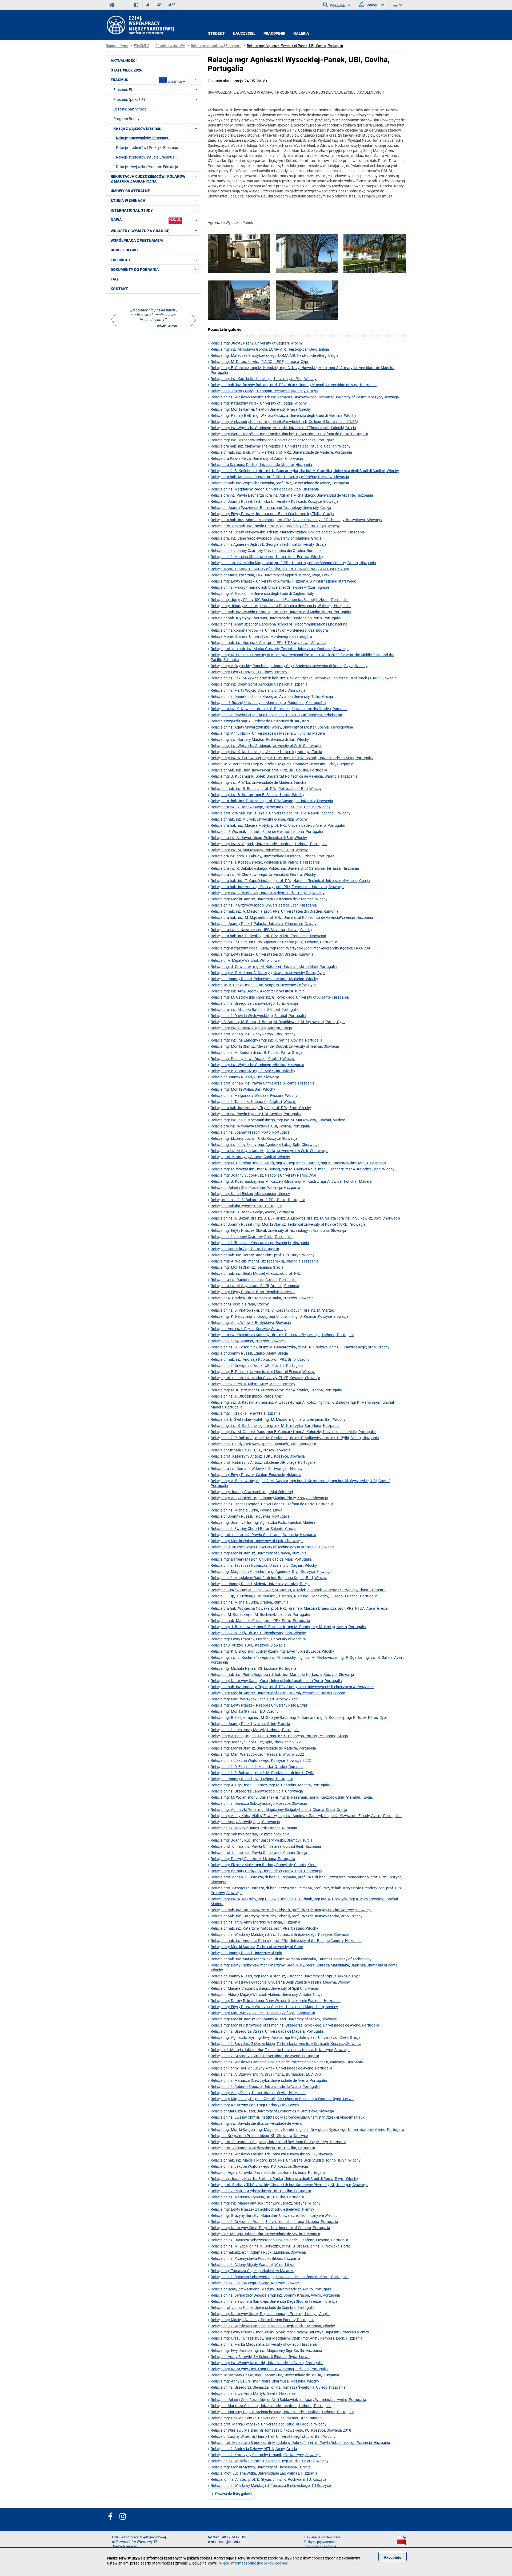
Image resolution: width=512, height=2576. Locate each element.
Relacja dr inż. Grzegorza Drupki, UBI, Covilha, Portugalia (257, 1365)
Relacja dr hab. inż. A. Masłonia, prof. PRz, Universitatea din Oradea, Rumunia (275, 911)
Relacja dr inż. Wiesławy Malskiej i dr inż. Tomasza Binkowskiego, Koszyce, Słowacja (280, 1934)
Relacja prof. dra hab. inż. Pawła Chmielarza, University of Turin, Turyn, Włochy (275, 526)
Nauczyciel (244, 33)
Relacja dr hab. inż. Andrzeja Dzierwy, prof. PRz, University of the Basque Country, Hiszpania (286, 1940)
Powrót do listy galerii (233, 2494)
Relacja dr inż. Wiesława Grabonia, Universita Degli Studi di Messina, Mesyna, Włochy (280, 1982)
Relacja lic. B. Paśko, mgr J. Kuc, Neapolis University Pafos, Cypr (263, 985)
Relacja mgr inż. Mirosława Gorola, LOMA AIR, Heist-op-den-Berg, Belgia (270, 349)
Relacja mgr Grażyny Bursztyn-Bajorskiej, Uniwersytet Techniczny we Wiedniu (274, 2215)
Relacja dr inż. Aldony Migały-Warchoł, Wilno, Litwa (253, 2264)
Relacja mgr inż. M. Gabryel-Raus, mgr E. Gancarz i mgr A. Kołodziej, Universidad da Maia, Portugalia (293, 1432)
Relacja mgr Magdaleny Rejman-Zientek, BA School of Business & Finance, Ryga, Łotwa (282, 2099)
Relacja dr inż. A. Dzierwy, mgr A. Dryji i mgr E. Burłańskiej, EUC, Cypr (266, 2074)
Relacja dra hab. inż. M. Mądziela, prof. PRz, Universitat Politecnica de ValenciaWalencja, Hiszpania (292, 917)
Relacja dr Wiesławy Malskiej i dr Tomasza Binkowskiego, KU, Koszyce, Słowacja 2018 (281, 2430)
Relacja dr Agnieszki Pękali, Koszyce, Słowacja (249, 1329)
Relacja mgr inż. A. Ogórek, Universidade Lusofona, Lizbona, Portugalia (269, 844)
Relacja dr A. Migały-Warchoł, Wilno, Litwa (245, 960)
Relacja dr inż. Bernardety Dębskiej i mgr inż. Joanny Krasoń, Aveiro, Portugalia (275, 2295)
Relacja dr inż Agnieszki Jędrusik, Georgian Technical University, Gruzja (269, 544)
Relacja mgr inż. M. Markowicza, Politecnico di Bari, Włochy (259, 850)
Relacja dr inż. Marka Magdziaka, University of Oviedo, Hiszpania (264, 2344)
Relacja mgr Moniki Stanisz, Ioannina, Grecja (247, 1267)
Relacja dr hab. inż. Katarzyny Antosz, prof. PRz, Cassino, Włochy (264, 1928)
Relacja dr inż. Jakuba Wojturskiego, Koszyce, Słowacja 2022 (261, 1760)
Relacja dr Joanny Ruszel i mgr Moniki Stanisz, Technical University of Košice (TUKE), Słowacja (288, 1224)
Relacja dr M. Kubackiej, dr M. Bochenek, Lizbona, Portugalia (260, 1614)
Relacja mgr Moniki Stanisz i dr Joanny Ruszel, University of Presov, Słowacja (274, 2019)
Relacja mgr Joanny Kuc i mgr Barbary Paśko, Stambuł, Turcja (262, 1840)
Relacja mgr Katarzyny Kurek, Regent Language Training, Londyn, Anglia (270, 2314)
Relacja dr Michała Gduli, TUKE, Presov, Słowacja (251, 1450)
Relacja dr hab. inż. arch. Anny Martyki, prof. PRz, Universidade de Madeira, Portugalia (281, 452)
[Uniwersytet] (307, 301)
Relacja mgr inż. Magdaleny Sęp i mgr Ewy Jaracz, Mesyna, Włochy (266, 2203)
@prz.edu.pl (234, 2542)
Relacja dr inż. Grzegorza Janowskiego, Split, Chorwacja (257, 1791)
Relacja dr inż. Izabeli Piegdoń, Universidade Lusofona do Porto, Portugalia (272, 1504)
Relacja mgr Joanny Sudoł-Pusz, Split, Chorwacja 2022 (256, 1742)
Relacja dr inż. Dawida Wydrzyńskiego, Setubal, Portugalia (258, 1016)
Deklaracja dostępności (322, 2537)
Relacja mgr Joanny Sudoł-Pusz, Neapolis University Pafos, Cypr (263, 1175)
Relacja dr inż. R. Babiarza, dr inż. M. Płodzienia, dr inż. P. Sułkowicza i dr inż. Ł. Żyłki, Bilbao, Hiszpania (295, 1438)
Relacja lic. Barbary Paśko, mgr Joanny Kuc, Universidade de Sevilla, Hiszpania (275, 2375)
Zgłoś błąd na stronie (320, 2546)
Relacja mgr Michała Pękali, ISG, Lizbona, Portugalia (253, 1668)
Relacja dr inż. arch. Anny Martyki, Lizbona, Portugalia (255, 1730)
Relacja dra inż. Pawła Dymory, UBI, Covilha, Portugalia (256, 1114)
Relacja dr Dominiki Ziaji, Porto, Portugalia (245, 1249)
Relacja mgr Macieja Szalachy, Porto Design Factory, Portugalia (263, 2320)
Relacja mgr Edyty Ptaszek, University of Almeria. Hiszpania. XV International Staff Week (283, 581)
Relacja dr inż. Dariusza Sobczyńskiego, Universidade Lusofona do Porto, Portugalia (280, 2277)
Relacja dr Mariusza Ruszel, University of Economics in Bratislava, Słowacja (272, 2111)
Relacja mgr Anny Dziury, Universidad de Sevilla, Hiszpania (258, 2093)
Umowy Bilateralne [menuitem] (130, 191)
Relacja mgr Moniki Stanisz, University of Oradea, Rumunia (259, 1553)
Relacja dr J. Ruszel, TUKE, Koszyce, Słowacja (248, 1645)
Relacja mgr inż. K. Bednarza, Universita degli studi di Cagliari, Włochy (268, 893)
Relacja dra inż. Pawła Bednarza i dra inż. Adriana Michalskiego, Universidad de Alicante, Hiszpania (292, 495)
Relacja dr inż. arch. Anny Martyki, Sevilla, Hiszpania (253, 2393)
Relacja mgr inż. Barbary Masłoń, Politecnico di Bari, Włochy (260, 739)
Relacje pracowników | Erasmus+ (216, 46)
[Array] (154, 319)
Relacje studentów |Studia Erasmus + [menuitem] (147, 157)
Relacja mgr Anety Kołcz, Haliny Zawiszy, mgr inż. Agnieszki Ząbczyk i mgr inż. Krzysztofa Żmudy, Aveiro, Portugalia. (306, 1816)
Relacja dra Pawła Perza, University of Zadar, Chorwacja (257, 458)
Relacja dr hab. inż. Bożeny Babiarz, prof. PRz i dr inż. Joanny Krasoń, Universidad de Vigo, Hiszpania (294, 385)
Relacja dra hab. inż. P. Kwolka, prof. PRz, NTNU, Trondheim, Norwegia (268, 936)
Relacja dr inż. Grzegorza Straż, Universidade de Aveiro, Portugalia (265, 2056)
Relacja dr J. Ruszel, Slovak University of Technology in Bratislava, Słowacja (273, 1547)
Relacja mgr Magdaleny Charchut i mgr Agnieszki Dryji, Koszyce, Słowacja (271, 1571)
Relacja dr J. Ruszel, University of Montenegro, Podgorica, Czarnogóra (268, 703)
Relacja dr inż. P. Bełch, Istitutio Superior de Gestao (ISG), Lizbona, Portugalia (274, 942)
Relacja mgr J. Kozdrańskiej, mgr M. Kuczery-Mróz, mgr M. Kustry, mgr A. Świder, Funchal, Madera (291, 1181)
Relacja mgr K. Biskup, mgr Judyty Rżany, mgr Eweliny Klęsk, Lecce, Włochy (272, 1651)
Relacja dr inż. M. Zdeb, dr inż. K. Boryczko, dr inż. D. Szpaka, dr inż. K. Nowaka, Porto (281, 2246)
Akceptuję (393, 2557)
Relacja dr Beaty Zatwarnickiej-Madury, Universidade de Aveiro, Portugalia (271, 2289)
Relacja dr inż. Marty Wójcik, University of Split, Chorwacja (258, 690)
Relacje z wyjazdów (170, 46)
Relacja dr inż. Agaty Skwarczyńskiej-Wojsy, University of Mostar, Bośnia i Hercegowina (282, 727)
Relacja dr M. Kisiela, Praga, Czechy (240, 1304)
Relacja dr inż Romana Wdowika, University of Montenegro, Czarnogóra (269, 630)
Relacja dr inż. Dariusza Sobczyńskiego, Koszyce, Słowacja (259, 1803)
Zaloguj (373, 5)
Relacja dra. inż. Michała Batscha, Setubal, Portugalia (255, 1009)
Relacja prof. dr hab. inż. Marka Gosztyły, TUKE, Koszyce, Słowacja (265, 1378)
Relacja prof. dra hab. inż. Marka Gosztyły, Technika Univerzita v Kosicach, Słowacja (280, 649)
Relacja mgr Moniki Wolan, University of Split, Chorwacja (257, 1541)
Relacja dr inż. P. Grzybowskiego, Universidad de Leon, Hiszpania (264, 905)
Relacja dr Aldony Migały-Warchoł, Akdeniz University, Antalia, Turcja (267, 1994)
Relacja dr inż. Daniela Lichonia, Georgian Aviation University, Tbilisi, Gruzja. (272, 696)
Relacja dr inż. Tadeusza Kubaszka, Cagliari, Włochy (253, 1101)
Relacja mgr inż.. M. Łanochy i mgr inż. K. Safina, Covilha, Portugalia (267, 1040)
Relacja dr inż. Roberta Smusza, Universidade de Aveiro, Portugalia (265, 2086)
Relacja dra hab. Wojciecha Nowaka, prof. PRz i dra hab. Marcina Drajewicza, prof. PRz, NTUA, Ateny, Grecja (299, 1608)
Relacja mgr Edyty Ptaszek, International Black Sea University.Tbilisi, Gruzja (272, 514)
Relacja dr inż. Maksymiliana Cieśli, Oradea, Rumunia (254, 1828)
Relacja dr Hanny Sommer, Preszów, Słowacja (248, 1341)
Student (216, 33)
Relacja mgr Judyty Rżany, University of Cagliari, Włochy (257, 343)
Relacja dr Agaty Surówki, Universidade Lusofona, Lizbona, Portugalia (268, 2172)
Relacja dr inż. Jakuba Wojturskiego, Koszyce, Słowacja (256, 2283)
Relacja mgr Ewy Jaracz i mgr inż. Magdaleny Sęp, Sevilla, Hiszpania (266, 2350)
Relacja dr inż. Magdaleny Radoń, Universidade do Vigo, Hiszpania (265, 489)
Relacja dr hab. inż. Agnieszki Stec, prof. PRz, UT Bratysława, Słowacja (269, 642)
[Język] (397, 5)
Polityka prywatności (320, 2542)
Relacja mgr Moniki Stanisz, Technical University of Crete (257, 1947)
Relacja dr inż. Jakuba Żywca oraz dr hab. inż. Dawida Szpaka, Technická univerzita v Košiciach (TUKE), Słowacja (304, 678)
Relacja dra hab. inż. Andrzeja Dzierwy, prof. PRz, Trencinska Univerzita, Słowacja (277, 887)
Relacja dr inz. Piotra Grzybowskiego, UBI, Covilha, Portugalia (261, 2191)
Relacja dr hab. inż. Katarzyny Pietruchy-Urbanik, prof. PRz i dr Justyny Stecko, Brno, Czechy (287, 1916)
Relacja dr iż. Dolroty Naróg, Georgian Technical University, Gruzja (264, 391)
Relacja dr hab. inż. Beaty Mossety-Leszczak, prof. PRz (256, 1273)
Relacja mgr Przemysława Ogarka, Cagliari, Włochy (253, 1059)
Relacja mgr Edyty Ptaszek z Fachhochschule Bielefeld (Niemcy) (263, 2209)
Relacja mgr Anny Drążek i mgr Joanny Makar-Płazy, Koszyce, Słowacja (269, 1498)
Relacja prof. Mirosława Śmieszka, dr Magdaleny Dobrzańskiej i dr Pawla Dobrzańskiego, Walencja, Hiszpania (300, 2442)
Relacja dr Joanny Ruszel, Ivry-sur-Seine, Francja (250, 1724)
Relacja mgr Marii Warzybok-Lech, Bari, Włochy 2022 (254, 1699)
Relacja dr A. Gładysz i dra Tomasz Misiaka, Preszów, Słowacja (262, 1298)
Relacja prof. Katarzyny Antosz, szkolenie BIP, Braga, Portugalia (263, 1462)
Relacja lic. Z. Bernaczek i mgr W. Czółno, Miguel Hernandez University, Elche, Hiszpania (282, 764)
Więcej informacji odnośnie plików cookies (253, 2563)
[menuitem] (196, 80)
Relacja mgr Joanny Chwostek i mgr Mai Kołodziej (252, 1492)
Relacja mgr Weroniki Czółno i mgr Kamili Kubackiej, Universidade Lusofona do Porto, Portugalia (289, 434)
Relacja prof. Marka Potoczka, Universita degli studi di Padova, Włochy (269, 2424)
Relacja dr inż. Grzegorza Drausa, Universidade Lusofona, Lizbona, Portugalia (274, 2221)
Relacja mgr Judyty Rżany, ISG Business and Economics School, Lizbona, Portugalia (280, 600)
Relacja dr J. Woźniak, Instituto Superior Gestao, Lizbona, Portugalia (267, 831)
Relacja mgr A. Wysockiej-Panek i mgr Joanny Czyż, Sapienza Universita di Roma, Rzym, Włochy (289, 666)
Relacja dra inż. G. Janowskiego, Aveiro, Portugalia (252, 1212)
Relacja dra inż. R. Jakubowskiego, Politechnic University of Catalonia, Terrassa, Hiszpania (285, 868)
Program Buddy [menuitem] (126, 119)
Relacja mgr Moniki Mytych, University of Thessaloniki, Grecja (261, 2467)
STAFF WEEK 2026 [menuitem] (126, 70)
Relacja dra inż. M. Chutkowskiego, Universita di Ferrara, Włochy (263, 874)
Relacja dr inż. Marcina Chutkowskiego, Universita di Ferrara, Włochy (267, 557)
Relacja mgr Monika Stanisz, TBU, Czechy (245, 1711)
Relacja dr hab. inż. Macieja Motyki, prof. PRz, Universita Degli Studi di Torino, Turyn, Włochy (286, 2160)
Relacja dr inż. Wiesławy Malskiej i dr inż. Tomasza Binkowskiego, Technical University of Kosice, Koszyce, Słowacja (305, 397)
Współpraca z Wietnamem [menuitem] (137, 240)
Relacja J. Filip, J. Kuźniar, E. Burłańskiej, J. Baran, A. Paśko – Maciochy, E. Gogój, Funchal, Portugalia (294, 1596)
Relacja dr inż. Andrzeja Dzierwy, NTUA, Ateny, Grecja (254, 2449)
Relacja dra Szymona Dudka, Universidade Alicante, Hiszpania (261, 464)
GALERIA (301, 33)
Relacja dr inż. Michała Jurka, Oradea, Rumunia (250, 1602)
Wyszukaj (338, 5)
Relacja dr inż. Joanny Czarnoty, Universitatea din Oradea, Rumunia (266, 550)
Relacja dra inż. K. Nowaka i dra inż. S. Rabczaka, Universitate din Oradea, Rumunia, (279, 709)
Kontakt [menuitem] (119, 289)
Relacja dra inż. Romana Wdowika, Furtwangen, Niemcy (257, 1468)
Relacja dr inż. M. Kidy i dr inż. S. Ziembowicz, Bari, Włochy (258, 1633)
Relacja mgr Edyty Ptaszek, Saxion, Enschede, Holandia (256, 1475)
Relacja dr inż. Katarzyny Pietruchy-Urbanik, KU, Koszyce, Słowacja (266, 2455)
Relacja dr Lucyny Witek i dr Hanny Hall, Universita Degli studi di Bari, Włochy (273, 2436)
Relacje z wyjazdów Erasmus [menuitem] (137, 128)
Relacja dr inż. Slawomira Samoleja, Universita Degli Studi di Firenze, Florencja (274, 2301)
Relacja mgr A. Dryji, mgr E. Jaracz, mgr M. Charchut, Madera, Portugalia (270, 1785)
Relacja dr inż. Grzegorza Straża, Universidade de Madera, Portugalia (267, 2031)
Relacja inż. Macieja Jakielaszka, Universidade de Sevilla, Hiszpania (265, 2234)
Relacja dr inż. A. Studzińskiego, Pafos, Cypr (247, 1396)
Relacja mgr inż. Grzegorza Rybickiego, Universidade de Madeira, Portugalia (273, 440)
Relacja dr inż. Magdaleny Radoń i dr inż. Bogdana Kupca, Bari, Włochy (269, 1578)
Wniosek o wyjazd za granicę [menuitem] (140, 231)
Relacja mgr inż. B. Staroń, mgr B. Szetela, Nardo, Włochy (257, 795)
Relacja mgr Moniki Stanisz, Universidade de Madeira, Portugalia (263, 1748)
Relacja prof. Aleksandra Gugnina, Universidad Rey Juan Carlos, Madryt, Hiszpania (279, 2142)
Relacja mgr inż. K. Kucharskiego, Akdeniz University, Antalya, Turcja (266, 752)
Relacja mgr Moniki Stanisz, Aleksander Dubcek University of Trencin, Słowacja (275, 1046)
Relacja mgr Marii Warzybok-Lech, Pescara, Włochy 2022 (257, 1754)
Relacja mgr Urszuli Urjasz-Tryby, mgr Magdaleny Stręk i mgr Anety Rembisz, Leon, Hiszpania (287, 2338)
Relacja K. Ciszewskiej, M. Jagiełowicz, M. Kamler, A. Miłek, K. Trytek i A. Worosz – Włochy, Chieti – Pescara (298, 1590)
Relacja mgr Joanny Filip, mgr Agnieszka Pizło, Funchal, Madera (263, 1522)
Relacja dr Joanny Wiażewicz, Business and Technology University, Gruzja (271, 507)
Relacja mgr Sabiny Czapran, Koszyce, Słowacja (250, 1834)
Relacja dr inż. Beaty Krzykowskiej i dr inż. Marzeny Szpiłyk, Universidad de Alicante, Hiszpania (288, 532)
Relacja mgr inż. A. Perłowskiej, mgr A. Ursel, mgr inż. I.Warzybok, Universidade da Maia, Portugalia (292, 758)
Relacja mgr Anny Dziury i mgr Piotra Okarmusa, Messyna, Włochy (265, 2381)
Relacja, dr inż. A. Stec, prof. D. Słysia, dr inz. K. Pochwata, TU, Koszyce (269, 2479)
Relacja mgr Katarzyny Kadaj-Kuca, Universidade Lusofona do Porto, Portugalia (276, 1681)
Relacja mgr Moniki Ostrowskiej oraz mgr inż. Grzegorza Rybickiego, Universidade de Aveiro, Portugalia (295, 2025)
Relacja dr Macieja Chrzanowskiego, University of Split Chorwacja (264, 1988)
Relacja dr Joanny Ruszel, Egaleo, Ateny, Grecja (249, 1353)
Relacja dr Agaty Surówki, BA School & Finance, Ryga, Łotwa (260, 2357)
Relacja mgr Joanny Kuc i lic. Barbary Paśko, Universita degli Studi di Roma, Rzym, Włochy (284, 2179)
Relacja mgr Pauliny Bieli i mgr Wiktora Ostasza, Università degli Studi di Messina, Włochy (283, 415)
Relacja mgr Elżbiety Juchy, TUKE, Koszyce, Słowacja (254, 1138)
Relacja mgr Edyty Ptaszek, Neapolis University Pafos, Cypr (259, 1705)
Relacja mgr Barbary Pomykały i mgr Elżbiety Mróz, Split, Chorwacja (266, 1871)
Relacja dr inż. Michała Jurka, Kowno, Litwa (247, 1510)
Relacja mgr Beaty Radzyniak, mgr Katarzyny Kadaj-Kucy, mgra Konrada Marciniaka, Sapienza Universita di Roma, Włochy (305, 1967)
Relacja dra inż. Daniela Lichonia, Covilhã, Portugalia (254, 1279)
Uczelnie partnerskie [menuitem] (130, 109)
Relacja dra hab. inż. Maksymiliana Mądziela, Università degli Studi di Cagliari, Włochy (281, 446)
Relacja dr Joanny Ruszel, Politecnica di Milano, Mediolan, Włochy (264, 979)
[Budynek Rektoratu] (307, 254)
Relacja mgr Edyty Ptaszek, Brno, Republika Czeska (253, 1292)
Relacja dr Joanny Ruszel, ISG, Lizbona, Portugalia (252, 1779)
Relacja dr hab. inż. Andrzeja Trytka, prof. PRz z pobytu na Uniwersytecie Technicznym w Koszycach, (293, 1687)
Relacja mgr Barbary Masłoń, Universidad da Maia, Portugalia (261, 1559)
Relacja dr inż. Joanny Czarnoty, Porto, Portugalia (252, 1236)
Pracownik (274, 33)
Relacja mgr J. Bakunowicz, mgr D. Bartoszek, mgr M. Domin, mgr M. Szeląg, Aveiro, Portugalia (288, 1627)
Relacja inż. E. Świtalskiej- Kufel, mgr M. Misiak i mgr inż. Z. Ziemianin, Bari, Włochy (278, 1419)
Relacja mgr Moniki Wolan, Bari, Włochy (243, 1089)
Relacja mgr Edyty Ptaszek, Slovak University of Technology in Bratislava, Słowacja (278, 1230)
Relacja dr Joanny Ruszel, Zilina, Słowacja (245, 1077)
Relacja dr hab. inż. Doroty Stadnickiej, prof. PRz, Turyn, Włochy (263, 1255)
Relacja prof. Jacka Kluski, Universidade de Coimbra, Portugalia (263, 2307)
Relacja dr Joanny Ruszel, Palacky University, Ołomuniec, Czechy (264, 923)
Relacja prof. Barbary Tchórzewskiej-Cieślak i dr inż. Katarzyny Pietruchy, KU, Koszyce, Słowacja (289, 2185)
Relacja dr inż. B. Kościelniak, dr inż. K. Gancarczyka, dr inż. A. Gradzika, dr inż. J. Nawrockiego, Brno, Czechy (300, 1347)
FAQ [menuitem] (114, 279)
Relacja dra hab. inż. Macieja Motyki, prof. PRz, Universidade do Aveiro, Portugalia (278, 825)
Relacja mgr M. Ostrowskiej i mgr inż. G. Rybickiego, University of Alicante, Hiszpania (280, 997)
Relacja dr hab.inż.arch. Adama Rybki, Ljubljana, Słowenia (258, 2252)
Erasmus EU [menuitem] (123, 90)
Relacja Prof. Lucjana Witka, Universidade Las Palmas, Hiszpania (264, 2473)
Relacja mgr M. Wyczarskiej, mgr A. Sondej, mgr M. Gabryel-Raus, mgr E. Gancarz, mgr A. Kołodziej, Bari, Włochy (303, 1169)
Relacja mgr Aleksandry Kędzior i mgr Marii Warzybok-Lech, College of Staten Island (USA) (284, 422)
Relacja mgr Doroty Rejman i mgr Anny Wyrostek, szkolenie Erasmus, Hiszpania (276, 2001)
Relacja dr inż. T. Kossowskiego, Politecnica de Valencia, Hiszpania (265, 862)
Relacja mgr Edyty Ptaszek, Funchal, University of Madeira (258, 1639)
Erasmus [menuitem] (119, 80)
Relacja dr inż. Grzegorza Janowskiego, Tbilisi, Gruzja (254, 1003)
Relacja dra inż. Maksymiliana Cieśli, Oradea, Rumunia (255, 1286)
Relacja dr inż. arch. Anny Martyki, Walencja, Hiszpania (255, 1922)
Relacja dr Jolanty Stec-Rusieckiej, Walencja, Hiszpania (255, 1187)
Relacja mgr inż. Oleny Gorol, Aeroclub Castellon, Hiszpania (259, 684)
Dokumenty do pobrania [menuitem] (135, 270)
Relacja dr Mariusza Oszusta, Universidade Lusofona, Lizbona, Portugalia (271, 2406)
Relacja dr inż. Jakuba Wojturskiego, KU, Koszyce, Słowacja (259, 2166)
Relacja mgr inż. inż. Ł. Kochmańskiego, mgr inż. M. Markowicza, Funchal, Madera (278, 1120)
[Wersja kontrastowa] (138, 5)
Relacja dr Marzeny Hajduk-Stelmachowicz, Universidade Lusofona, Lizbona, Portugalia (283, 2412)
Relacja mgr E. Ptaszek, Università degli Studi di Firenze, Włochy (263, 1372)
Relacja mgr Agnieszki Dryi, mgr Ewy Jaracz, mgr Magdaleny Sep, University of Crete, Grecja (286, 2037)
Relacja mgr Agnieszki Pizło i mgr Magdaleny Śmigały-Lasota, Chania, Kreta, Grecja (279, 1809)
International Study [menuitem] (132, 210)
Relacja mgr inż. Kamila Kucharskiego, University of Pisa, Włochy (264, 379)
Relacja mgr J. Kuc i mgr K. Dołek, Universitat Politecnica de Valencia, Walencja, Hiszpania (284, 776)
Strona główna (117, 46)
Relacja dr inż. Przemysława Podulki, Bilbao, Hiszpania (255, 2258)
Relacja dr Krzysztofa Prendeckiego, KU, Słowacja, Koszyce (259, 2136)
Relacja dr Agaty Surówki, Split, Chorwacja (245, 1822)
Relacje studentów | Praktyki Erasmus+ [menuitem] (148, 147)
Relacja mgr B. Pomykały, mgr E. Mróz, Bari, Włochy (253, 1071)
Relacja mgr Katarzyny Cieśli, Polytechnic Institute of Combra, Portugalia (270, 2228)
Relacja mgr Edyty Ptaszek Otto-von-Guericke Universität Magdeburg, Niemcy (274, 2007)
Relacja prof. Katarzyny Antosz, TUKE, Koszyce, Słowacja (258, 1456)
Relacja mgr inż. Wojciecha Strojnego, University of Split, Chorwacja (266, 745)
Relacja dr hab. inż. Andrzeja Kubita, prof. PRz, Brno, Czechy (260, 1359)
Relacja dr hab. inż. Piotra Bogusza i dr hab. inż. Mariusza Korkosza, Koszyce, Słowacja (282, 1674)
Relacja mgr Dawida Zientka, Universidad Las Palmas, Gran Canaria (266, 2418)
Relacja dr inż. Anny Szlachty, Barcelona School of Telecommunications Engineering (279, 624)
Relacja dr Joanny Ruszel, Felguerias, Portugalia (250, 1516)
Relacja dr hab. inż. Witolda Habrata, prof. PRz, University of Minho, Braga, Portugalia (281, 612)
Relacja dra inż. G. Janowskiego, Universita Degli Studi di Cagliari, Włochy (271, 807)
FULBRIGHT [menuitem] (121, 260)
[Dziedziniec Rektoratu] (239, 254)
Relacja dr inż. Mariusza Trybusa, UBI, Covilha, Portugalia (257, 2197)
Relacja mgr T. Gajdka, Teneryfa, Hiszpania (246, 1413)
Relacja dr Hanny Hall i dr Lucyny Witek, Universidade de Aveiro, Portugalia (271, 2068)
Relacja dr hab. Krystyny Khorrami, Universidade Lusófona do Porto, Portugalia (276, 618)
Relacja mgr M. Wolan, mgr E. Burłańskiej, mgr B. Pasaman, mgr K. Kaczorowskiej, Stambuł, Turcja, (292, 1797)
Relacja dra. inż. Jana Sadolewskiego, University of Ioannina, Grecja (266, 538)
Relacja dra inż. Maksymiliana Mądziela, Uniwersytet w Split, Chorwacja (269, 1151)
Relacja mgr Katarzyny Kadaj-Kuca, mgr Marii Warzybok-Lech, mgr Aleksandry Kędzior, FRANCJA (291, 948)
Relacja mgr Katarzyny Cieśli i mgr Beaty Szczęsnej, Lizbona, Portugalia (269, 2369)
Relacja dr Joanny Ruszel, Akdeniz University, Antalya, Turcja (260, 1584)
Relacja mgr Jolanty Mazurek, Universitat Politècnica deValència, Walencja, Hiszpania (281, 606)
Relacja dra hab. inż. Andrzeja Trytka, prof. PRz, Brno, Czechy (261, 1108)
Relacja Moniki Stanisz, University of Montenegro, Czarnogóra (261, 636)
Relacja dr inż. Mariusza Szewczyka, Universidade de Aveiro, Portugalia (269, 2080)
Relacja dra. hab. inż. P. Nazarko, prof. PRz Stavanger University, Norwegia (272, 801)
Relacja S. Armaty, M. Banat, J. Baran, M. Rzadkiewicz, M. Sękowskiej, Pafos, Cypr (278, 1022)
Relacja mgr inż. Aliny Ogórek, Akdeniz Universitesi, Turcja (258, 991)
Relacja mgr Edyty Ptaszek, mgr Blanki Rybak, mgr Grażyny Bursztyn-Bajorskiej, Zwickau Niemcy (290, 2332)
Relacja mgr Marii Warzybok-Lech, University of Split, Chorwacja (263, 2013)
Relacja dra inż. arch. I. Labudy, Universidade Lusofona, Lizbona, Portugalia (273, 856)
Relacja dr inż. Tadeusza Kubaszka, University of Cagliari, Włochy (264, 1565)
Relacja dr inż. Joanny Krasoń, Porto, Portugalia (250, 1132)
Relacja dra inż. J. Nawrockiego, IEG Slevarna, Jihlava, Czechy (261, 930)
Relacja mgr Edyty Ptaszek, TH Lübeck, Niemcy (249, 672)
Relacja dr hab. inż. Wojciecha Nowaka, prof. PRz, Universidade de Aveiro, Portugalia (280, 483)
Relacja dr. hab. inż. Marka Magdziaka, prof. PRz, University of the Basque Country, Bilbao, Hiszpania (293, 563)
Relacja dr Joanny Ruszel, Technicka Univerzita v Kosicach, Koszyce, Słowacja (275, 501)
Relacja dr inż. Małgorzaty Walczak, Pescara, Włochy (254, 1095)
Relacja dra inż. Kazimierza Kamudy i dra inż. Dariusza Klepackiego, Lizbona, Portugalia (283, 1335)
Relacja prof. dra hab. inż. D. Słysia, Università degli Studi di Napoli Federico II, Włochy (281, 813)
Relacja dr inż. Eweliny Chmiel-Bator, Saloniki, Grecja (253, 1528)
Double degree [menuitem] (125, 250)
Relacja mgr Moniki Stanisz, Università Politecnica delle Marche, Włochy (269, 899)
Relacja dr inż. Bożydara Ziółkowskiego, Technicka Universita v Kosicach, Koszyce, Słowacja (286, 2043)
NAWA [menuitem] (116, 220)
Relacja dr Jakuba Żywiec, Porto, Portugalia (247, 1206)
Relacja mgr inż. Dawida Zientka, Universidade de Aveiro (256, 2123)
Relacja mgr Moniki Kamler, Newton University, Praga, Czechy (261, 409)
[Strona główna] (140, 25)
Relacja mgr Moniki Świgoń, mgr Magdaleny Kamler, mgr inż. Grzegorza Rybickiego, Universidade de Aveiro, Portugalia (307, 2129)
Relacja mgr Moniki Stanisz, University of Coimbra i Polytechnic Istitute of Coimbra (278, 1693)
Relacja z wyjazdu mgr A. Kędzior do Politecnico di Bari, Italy (260, 721)
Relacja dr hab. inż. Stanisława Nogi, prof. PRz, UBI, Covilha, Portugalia (269, 770)
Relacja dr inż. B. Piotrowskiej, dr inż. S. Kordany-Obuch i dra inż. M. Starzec (273, 1310)
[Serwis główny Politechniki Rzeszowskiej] (112, 5)
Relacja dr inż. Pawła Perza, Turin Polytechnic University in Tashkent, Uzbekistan (276, 715)
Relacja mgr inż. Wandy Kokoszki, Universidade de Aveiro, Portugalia (267, 2363)
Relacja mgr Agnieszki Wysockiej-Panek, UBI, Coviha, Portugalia (295, 46)
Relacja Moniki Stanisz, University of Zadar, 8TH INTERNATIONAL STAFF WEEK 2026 (280, 569)
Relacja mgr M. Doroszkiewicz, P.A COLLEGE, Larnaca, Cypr (260, 361)
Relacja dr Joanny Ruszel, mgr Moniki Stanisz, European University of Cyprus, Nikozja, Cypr (285, 1976)
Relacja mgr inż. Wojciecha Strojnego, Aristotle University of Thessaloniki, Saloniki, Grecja (283, 428)
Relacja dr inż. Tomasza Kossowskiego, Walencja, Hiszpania (260, 1243)
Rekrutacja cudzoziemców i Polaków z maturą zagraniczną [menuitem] (148, 179)
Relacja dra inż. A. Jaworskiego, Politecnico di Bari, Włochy (259, 838)
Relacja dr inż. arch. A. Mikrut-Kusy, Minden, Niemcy (253, 1384)
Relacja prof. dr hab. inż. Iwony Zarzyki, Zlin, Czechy (253, 1034)
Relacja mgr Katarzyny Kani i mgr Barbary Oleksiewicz (255, 2105)
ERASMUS (142, 46)
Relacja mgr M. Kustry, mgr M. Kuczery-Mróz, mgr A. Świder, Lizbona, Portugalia (276, 1390)
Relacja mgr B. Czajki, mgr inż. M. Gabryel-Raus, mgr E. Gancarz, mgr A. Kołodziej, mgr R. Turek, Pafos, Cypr (299, 1717)
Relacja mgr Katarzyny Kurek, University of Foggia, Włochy (259, 403)
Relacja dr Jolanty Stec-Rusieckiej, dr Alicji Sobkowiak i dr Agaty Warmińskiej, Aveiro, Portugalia (288, 2399)
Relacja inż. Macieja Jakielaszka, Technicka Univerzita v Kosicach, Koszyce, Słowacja (280, 2050)
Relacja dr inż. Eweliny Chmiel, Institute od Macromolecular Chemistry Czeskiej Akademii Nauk (288, 2117)
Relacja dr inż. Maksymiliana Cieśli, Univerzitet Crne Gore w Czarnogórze (270, 587)
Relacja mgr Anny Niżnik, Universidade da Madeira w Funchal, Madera (268, 733)
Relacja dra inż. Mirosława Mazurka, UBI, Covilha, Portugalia (260, 1126)
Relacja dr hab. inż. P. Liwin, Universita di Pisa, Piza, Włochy (259, 819)
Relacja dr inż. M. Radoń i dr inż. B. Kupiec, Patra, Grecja (257, 1052)
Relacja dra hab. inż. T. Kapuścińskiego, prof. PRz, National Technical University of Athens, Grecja (290, 881)
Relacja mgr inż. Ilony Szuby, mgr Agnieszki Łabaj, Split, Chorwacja (265, 1144)
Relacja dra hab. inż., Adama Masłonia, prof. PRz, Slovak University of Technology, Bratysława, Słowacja (296, 520)
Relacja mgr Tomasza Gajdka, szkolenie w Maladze (252, 2271)
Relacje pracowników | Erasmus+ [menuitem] (143, 138)
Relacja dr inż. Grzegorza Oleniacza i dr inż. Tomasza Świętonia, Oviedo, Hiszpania (278, 2387)
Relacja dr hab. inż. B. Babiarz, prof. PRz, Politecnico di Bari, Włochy (266, 788)
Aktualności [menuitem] (124, 61)
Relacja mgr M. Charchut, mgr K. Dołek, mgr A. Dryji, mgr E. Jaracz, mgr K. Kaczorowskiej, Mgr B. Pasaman (298, 1163)
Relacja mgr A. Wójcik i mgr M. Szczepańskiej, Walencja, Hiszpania (265, 1261)
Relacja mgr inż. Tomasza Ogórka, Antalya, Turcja (251, 1028)
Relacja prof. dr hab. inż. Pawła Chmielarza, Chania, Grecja (259, 1852)
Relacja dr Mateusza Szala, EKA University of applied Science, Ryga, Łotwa (272, 575)
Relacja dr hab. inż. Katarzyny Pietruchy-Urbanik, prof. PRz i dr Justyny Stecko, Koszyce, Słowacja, (291, 1910)
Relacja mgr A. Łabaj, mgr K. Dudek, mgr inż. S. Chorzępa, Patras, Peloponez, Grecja (279, 1736)
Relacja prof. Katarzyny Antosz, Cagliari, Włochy (250, 1157)
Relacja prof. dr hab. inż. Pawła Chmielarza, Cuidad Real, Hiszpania (266, 1846)
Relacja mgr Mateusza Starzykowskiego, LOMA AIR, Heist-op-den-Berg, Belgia (275, 355)
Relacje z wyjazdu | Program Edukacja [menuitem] (147, 167)
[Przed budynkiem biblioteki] (239, 301)
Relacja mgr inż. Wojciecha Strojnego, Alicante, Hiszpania (257, 1065)
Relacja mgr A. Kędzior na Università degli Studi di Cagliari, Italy (262, 593)
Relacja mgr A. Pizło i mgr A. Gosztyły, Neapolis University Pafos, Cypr (268, 973)
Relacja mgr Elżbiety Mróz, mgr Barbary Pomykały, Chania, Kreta (264, 1865)
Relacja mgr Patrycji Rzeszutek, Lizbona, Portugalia (253, 1859)
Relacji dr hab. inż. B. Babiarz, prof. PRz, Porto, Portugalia (258, 1200)
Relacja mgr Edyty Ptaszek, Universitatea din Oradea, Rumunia (262, 954)
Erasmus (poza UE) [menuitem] (129, 99)
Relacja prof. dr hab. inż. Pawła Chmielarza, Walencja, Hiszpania (263, 1535)
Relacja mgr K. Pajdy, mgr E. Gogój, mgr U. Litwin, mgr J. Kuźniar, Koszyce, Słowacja (280, 1316)
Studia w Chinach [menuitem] (128, 201)
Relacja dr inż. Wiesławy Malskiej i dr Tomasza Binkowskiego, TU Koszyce (271, 2485)
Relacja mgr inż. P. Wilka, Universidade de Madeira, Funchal (259, 782)
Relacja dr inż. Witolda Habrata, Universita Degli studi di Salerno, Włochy (270, 2461)
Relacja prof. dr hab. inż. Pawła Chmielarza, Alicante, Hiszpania (263, 1083)
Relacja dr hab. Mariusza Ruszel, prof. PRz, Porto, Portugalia (260, 1621)
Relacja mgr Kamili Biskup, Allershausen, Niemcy (250, 1194)
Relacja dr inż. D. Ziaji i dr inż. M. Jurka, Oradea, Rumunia (257, 1766)
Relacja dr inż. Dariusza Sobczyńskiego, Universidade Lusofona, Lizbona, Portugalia (279, 2240)
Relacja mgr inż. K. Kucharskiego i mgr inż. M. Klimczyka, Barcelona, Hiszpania (275, 1425)
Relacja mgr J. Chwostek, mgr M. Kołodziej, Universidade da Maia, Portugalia (274, 966)
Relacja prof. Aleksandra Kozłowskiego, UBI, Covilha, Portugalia (263, 2148)
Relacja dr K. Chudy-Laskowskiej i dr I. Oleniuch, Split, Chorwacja (263, 1444)
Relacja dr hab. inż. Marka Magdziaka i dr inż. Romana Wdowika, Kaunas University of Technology (291, 1959)
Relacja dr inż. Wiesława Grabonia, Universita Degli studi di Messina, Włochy (273, 2326)
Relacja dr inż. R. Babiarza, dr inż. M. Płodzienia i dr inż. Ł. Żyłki (262, 1773)
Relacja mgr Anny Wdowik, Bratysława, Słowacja (251, 1322)
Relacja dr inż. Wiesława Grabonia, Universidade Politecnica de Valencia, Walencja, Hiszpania (287, 2062)
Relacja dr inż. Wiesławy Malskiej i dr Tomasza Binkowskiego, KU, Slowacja (272, 2154)
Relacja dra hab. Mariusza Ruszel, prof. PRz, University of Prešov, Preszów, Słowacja (280, 477)
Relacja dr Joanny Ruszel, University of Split (246, 1953)
